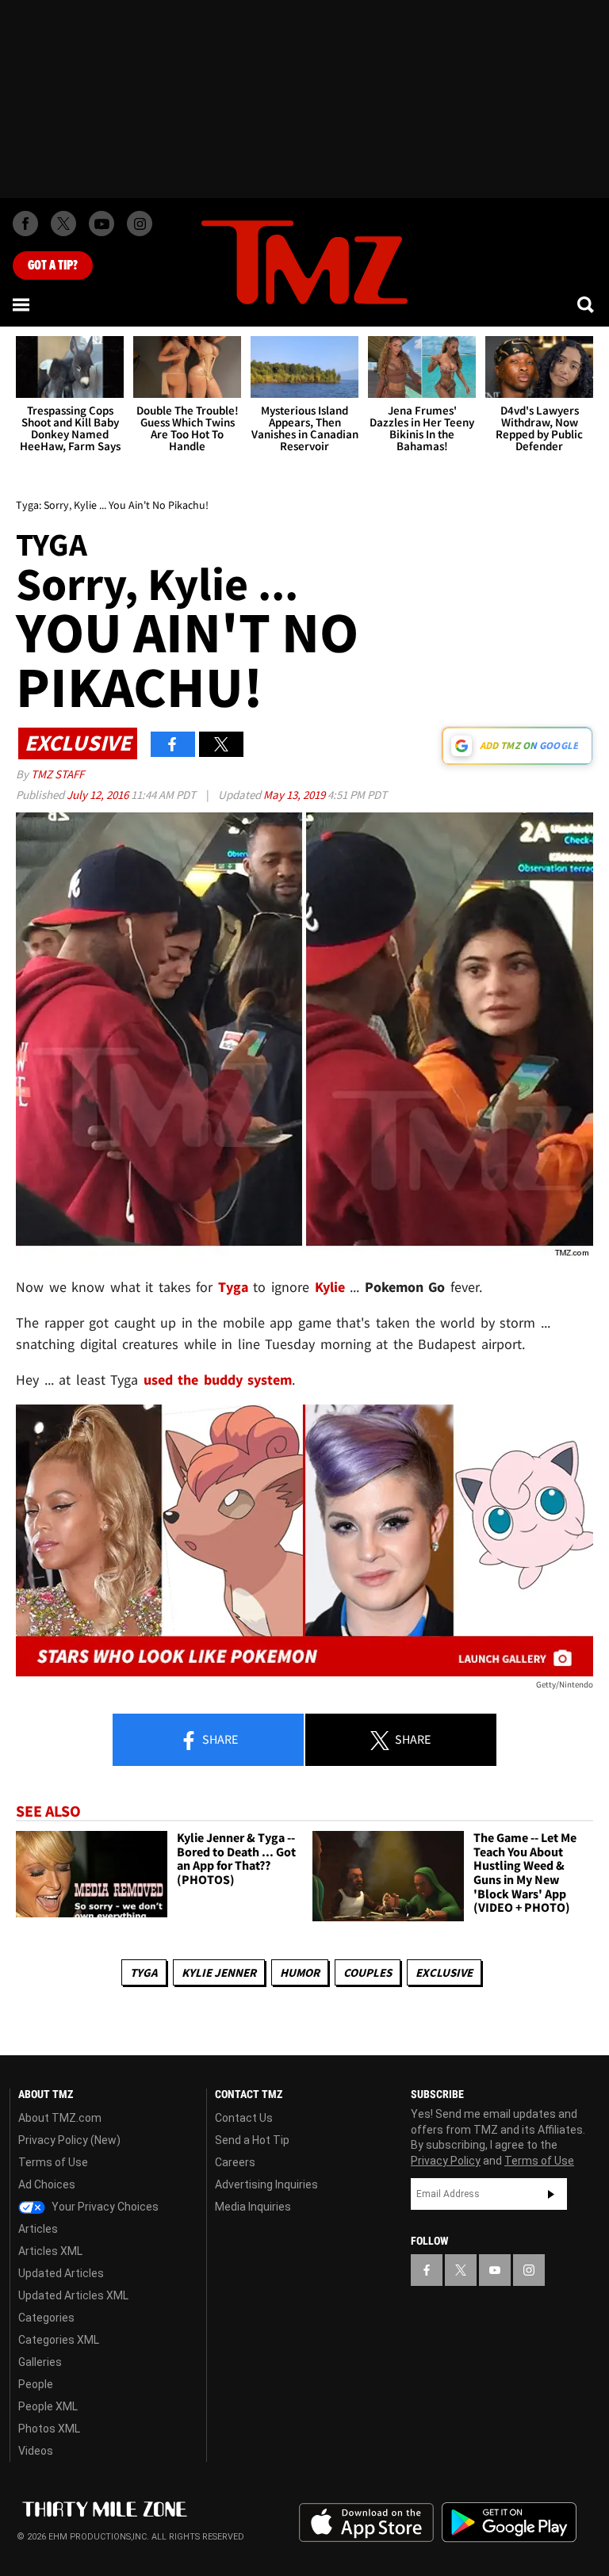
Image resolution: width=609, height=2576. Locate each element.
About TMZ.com (60, 2118)
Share (219, 1739)
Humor (300, 1972)
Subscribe (551, 2194)
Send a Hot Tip (252, 2140)
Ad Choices (47, 2184)
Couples (368, 1972)
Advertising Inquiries (266, 2184)
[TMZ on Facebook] (25, 224)
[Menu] (22, 304)
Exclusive (444, 1972)
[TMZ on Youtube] (101, 224)
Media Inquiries (253, 2207)
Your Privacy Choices (104, 2207)
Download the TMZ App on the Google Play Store (509, 2522)
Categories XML (59, 2340)
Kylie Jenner (219, 1972)
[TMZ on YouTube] (495, 2270)
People (36, 2384)
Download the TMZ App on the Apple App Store (366, 2523)
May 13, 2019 (295, 795)
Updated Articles (61, 2273)
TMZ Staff (57, 774)
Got (53, 266)
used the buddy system (218, 1380)
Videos (36, 2451)
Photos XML (49, 2429)
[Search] (587, 304)
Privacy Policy (446, 2161)
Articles (38, 2229)
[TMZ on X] (63, 224)
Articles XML (50, 2251)
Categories (46, 2318)
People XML (48, 2406)
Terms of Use (53, 2162)
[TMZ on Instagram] (140, 224)
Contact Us (244, 2118)
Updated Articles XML (73, 2295)
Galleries (40, 2362)
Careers (235, 2162)
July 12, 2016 (99, 795)
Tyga (144, 1972)
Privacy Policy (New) (69, 2140)
